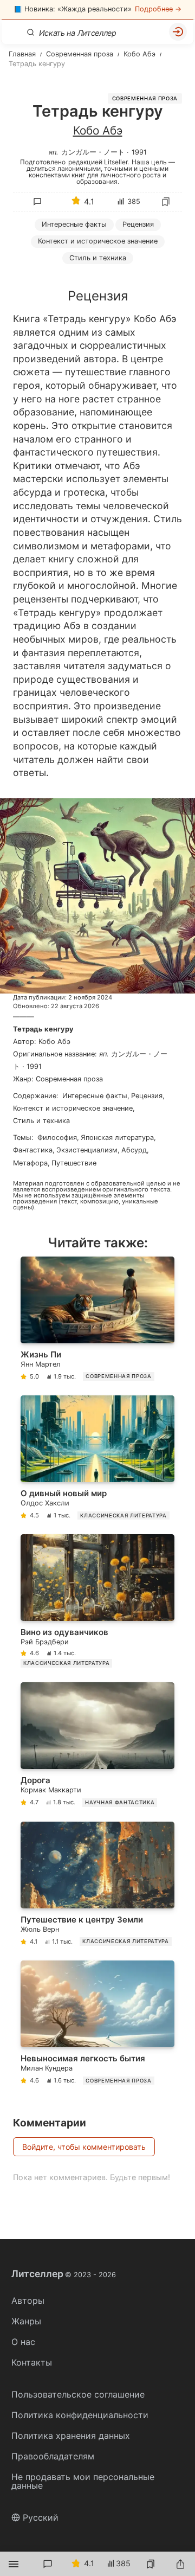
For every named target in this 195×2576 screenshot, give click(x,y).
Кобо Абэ (98, 130)
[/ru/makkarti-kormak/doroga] (97, 1747)
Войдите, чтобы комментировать (84, 2147)
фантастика (33, 1150)
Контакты (32, 2362)
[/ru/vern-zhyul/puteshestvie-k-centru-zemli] (97, 1886)
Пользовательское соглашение (78, 2394)
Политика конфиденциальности (80, 2415)
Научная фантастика (120, 1802)
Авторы (28, 2301)
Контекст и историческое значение (98, 241)
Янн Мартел (41, 1364)
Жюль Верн (40, 1929)
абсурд (134, 1150)
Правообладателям (53, 2456)
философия (57, 1138)
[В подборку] (166, 202)
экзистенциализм (87, 1150)
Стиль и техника (41, 1121)
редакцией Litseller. (99, 162)
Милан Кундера (47, 2068)
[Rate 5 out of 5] (128, 284)
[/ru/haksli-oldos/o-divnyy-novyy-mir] (97, 1460)
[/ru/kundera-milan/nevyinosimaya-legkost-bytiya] (97, 2025)
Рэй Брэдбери (45, 1642)
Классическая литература (123, 1516)
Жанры (26, 2321)
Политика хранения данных (71, 2436)
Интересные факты (74, 224)
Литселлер (64, 2274)
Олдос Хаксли (45, 1503)
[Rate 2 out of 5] (60, 284)
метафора (30, 1163)
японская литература (117, 1138)
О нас (23, 2342)
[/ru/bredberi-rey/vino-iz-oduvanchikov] (97, 1603)
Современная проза (145, 98)
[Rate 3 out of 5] (83, 284)
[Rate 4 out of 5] (106, 284)
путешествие (74, 1163)
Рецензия (138, 224)
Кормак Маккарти (51, 1790)
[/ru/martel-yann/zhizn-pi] (97, 1321)
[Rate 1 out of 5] (37, 284)
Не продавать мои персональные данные (83, 2481)
